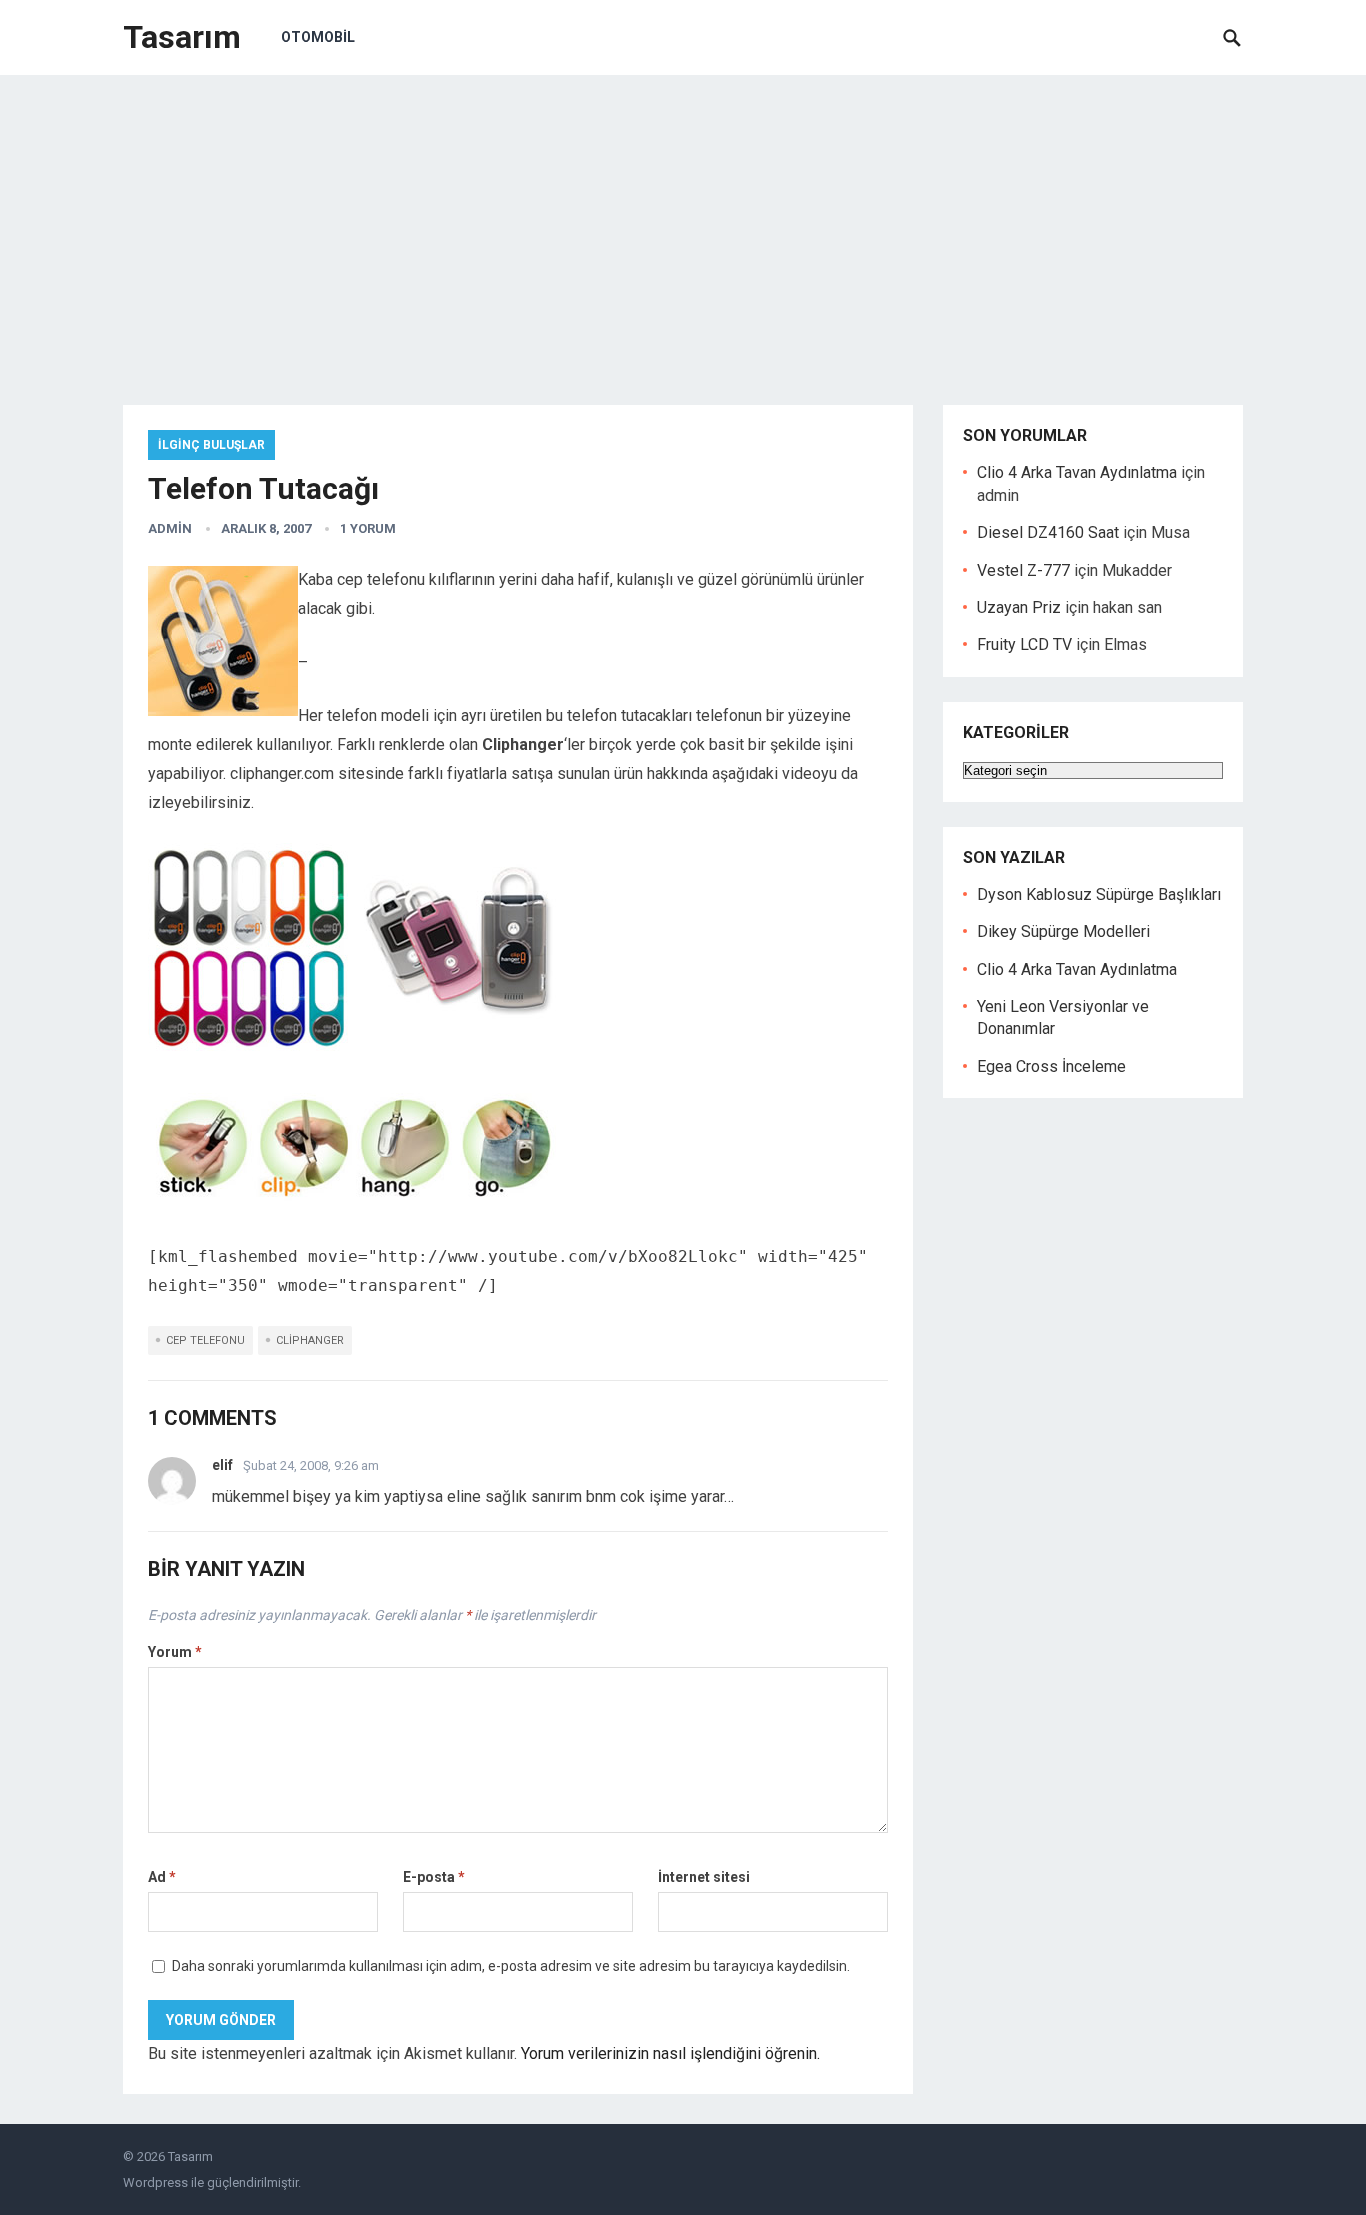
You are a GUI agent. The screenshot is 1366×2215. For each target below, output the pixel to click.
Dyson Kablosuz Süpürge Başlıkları (1099, 894)
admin (170, 528)
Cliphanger (310, 1340)
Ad (162, 1877)
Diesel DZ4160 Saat (1048, 532)
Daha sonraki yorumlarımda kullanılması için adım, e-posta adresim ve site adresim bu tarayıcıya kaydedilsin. (511, 1966)
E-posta (434, 1877)
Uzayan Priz (1019, 607)
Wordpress (155, 2182)
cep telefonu (205, 1340)
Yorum (175, 1652)
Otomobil (318, 37)
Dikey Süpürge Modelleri (1063, 931)
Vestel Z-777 (1023, 570)
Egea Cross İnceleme (1051, 1066)
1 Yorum (368, 528)
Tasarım (182, 37)
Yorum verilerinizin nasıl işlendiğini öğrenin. (670, 2053)
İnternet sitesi (704, 1877)
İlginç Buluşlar (211, 445)
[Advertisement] (683, 225)
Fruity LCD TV (1024, 644)
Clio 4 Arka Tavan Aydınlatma (1077, 472)
